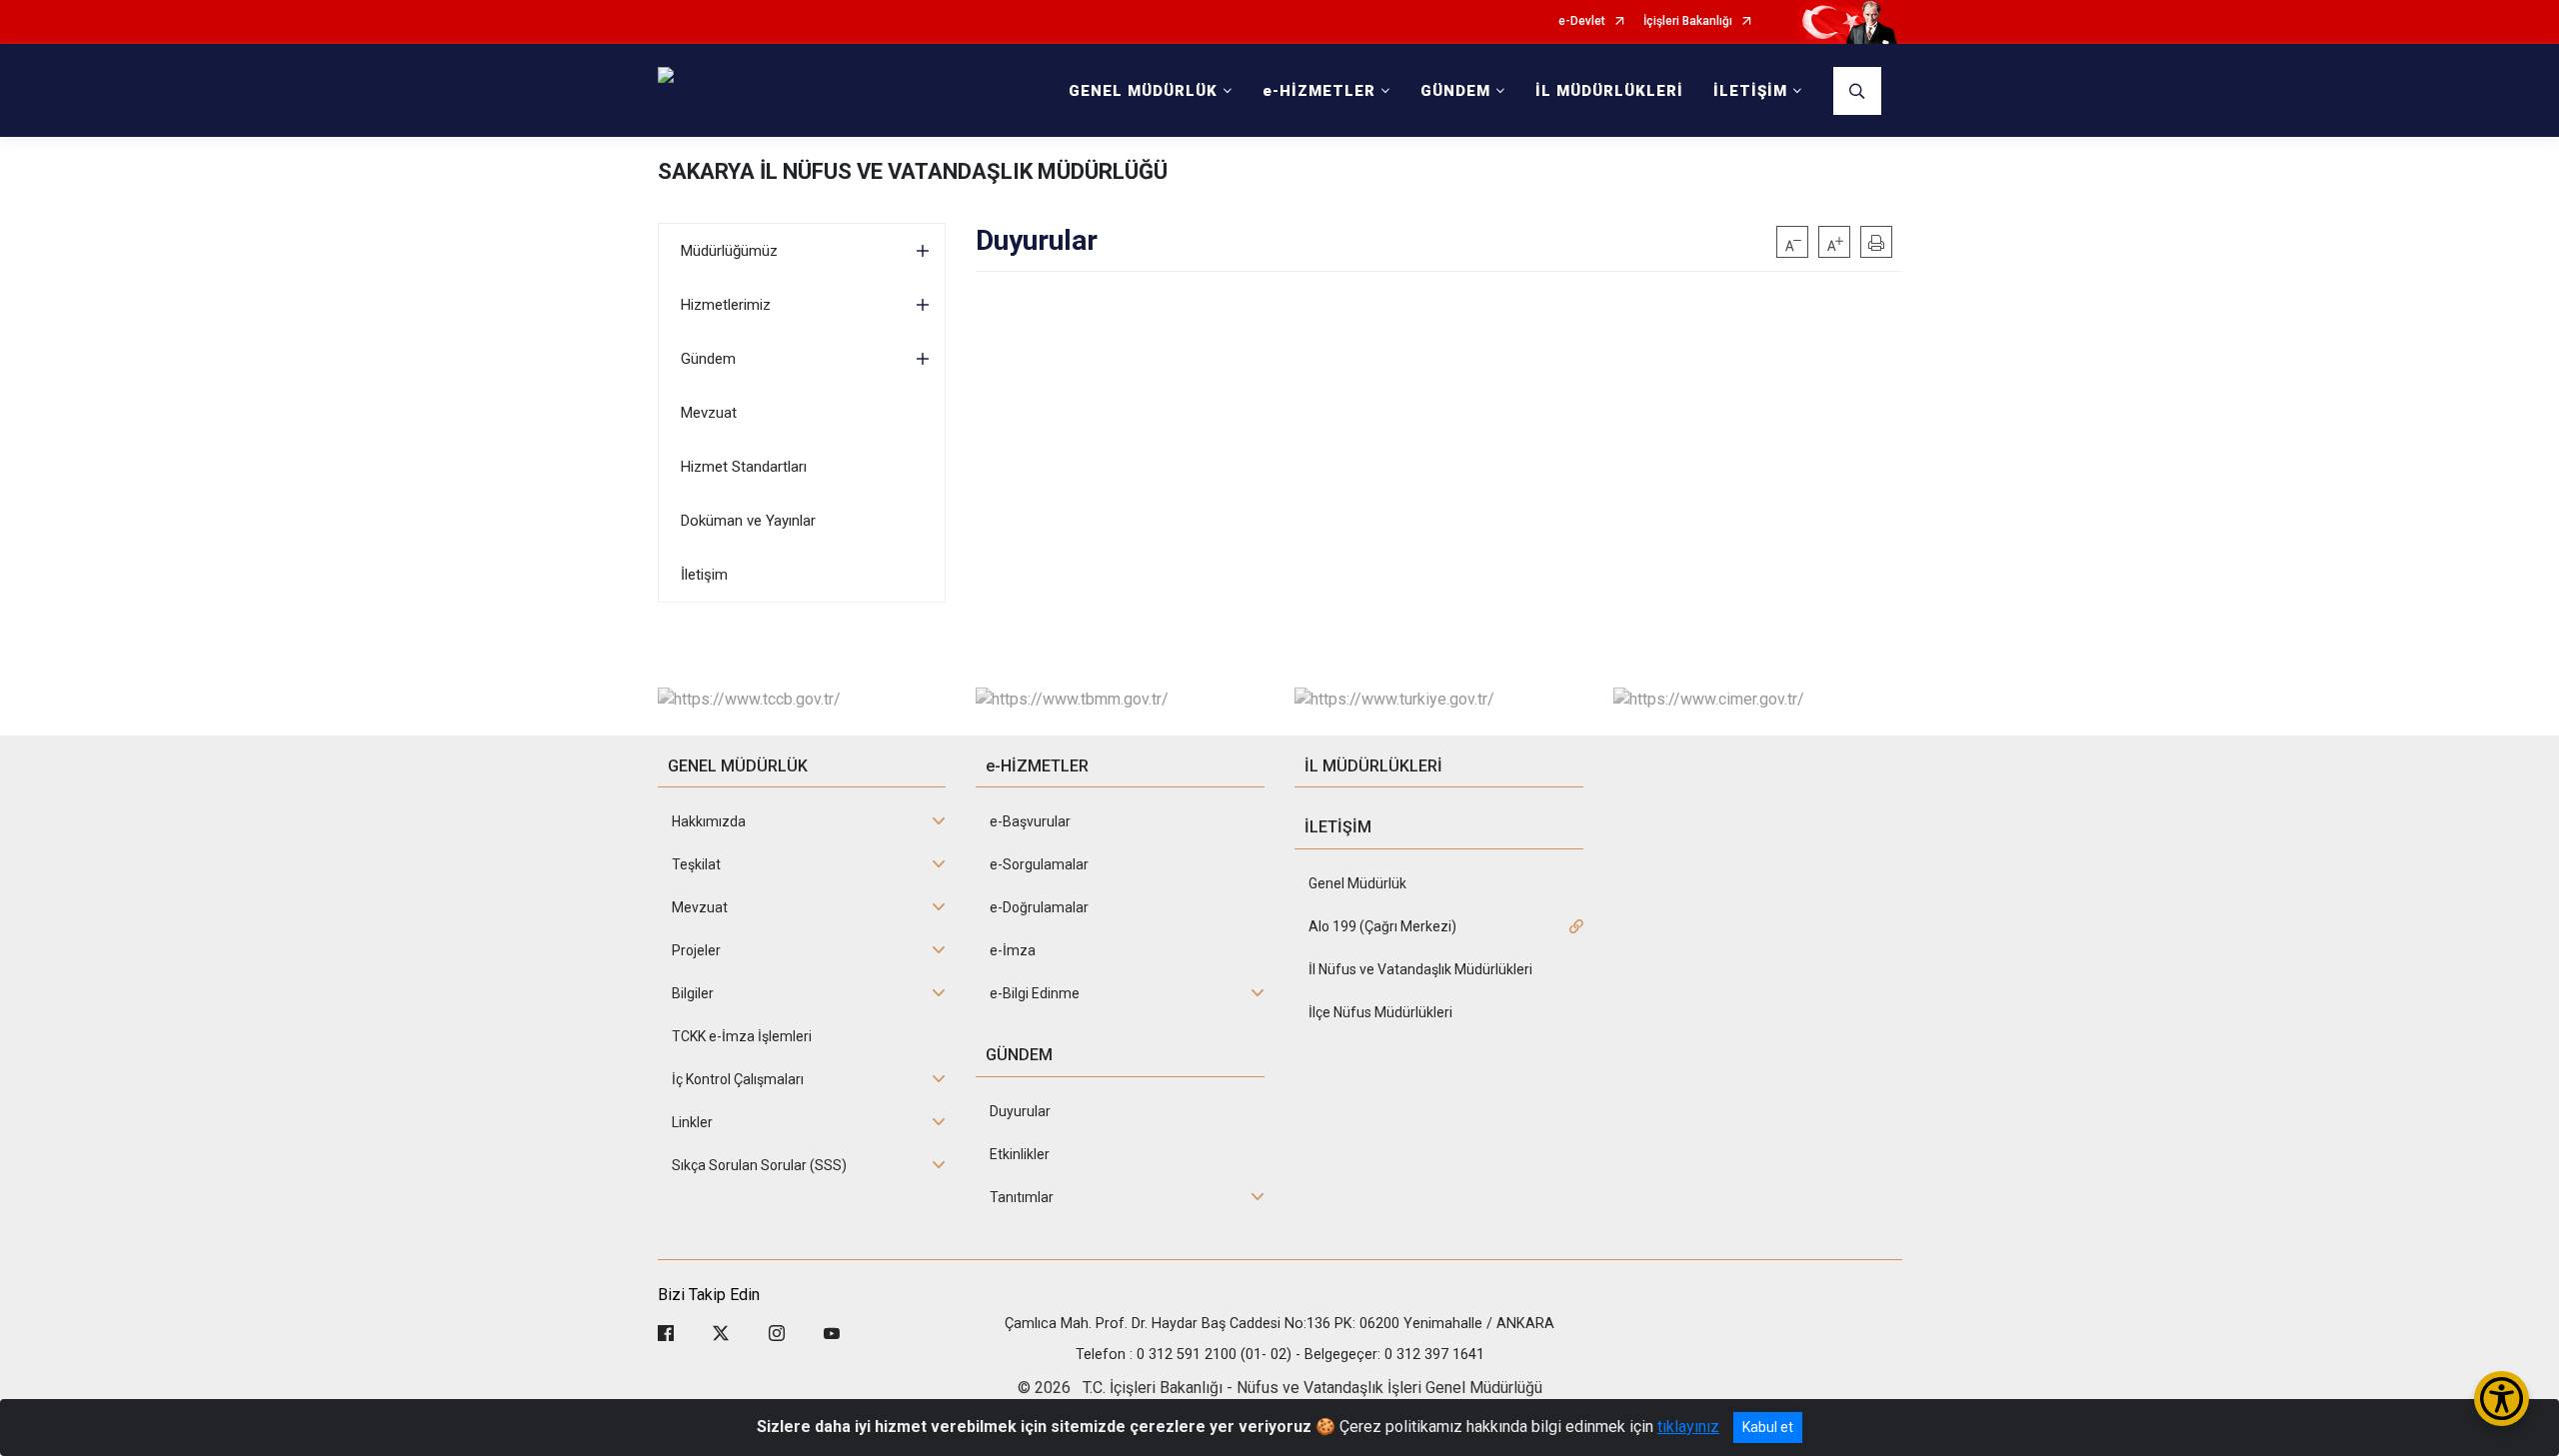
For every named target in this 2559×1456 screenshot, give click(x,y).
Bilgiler (693, 993)
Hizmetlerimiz (726, 305)
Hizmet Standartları (744, 467)
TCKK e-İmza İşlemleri (742, 1036)
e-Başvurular (1030, 821)
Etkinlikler (1020, 1154)
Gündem (708, 359)
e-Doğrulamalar (1039, 907)
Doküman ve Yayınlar (748, 521)
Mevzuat (709, 413)
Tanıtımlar (1022, 1197)
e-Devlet (1582, 21)
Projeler (696, 950)
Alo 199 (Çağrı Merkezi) (1382, 926)
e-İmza (1013, 950)
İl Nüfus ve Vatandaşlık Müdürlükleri (1420, 969)
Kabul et (1768, 1427)
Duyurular (1020, 1111)
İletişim (704, 575)
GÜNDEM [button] (1455, 91)
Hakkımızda (709, 821)
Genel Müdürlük (1357, 883)
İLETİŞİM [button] (1750, 91)
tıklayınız (1688, 1427)
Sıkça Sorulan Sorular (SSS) (759, 1165)
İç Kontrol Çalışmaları (738, 1079)
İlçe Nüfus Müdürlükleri (1380, 1012)
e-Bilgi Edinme (1035, 993)
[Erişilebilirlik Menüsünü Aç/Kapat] (2502, 1399)
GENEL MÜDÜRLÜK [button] (1143, 91)
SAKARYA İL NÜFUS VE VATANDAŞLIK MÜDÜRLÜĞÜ (913, 171)
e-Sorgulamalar (1039, 864)
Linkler (692, 1122)
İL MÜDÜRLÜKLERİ (1609, 91)
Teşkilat (696, 864)
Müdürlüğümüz (729, 251)
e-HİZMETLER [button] (1319, 91)
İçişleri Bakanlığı (1688, 21)
